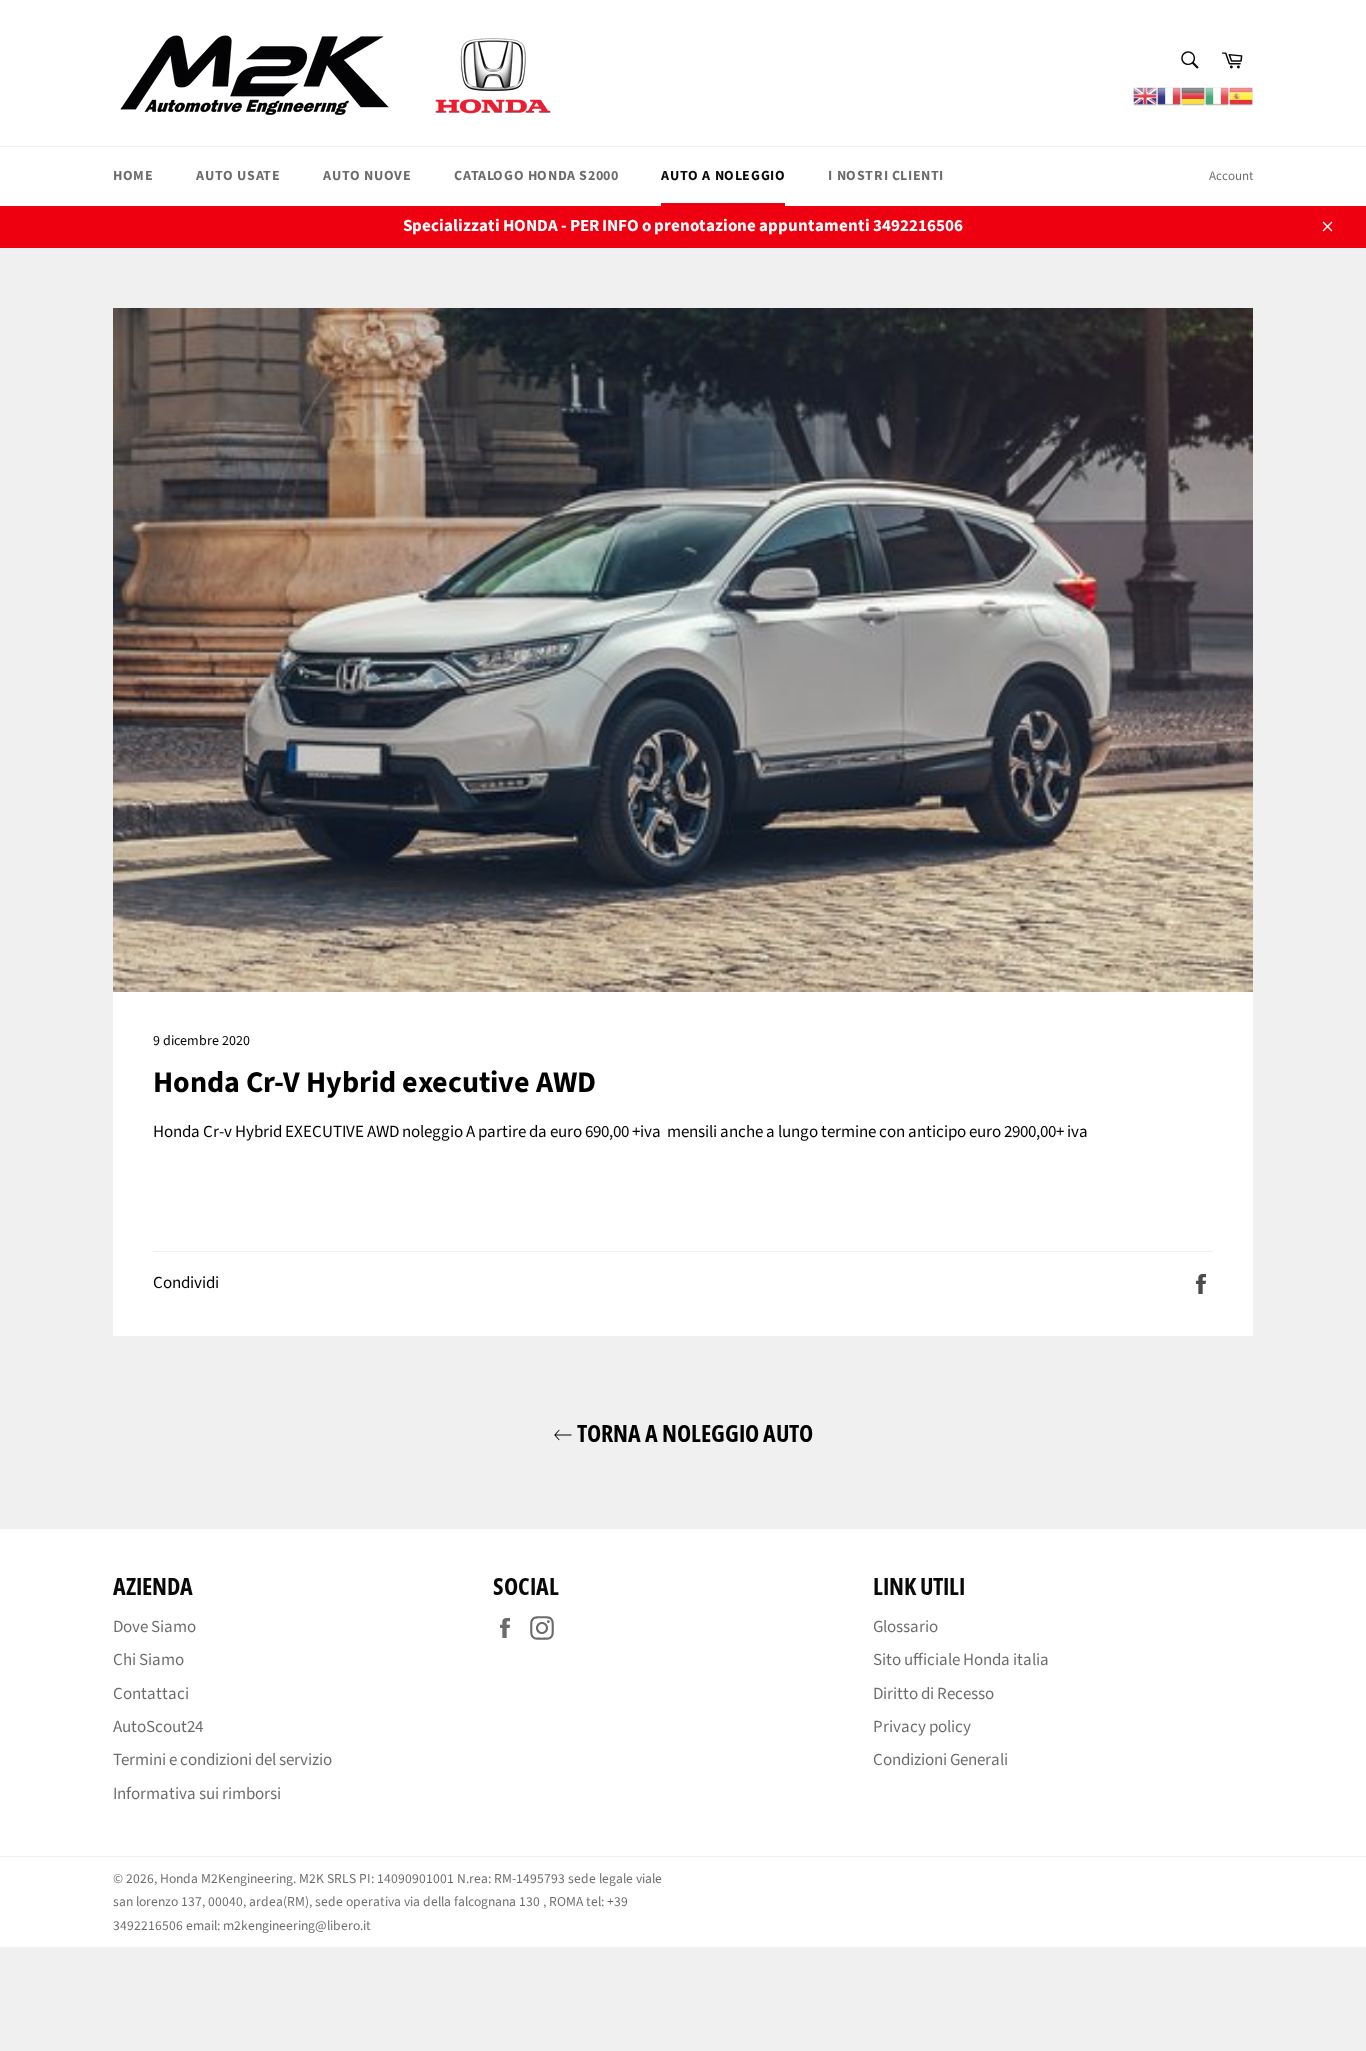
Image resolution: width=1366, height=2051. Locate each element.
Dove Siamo (154, 1627)
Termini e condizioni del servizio (222, 1760)
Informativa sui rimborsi (197, 1794)
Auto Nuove (367, 176)
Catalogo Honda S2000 (536, 176)
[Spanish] (1241, 95)
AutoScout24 (158, 1727)
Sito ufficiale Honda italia (961, 1660)
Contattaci (151, 1694)
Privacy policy (922, 1727)
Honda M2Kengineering (226, 1878)
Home (133, 176)
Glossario (905, 1627)
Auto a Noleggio (723, 176)
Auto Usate (238, 176)
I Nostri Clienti (886, 176)
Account (1231, 176)
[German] (1193, 95)
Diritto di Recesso (933, 1694)
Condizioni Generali (940, 1760)
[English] (1145, 95)
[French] (1169, 95)
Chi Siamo (148, 1660)
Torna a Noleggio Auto (693, 1432)
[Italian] (1217, 95)
